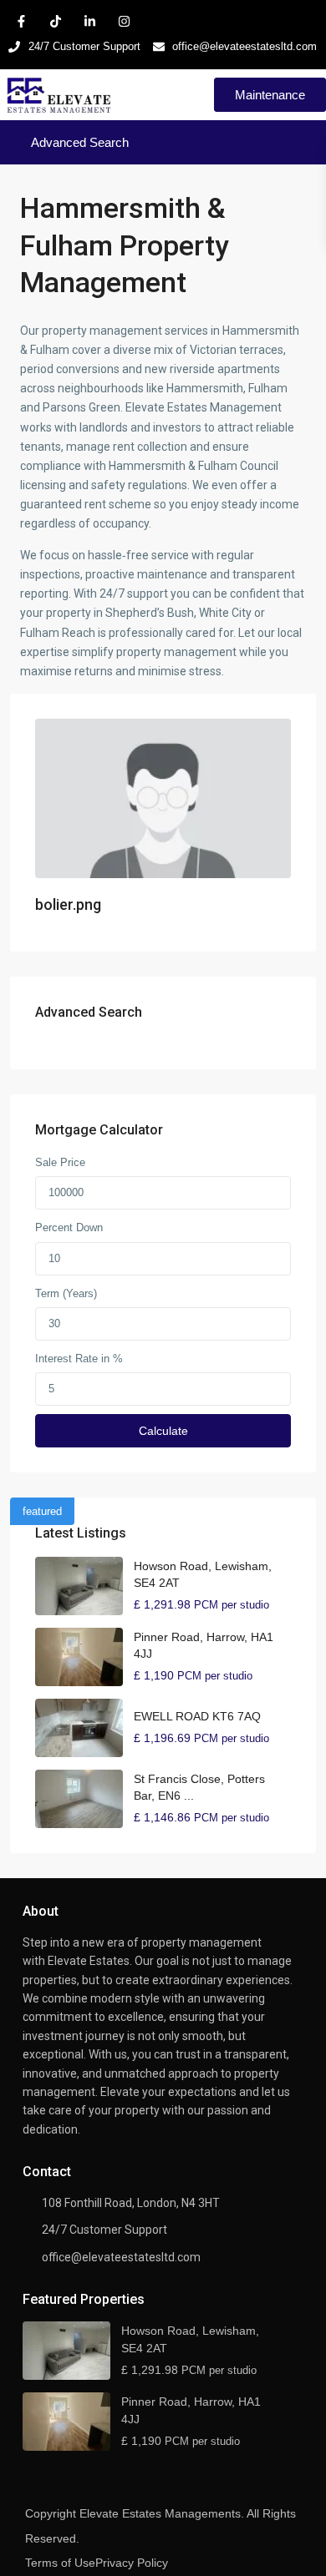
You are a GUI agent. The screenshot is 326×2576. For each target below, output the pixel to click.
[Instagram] (124, 21)
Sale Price (60, 1162)
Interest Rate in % (79, 1359)
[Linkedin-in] (89, 21)
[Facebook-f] (21, 21)
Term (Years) (66, 1293)
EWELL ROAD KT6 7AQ (197, 1716)
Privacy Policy (132, 2563)
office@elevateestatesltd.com (121, 2257)
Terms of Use (60, 2563)
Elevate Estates (89, 1961)
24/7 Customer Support (104, 2230)
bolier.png (68, 904)
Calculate (163, 1431)
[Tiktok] (55, 21)
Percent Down (69, 1227)
